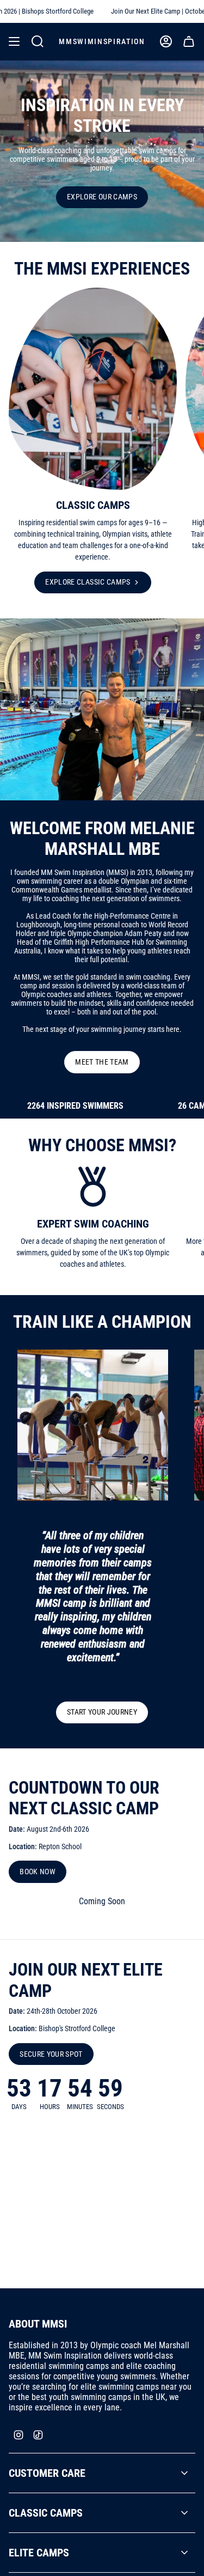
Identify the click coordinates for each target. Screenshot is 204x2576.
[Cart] (189, 41)
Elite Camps (39, 2553)
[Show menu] (14, 41)
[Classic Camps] (93, 389)
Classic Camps (46, 2513)
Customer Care (47, 2473)
